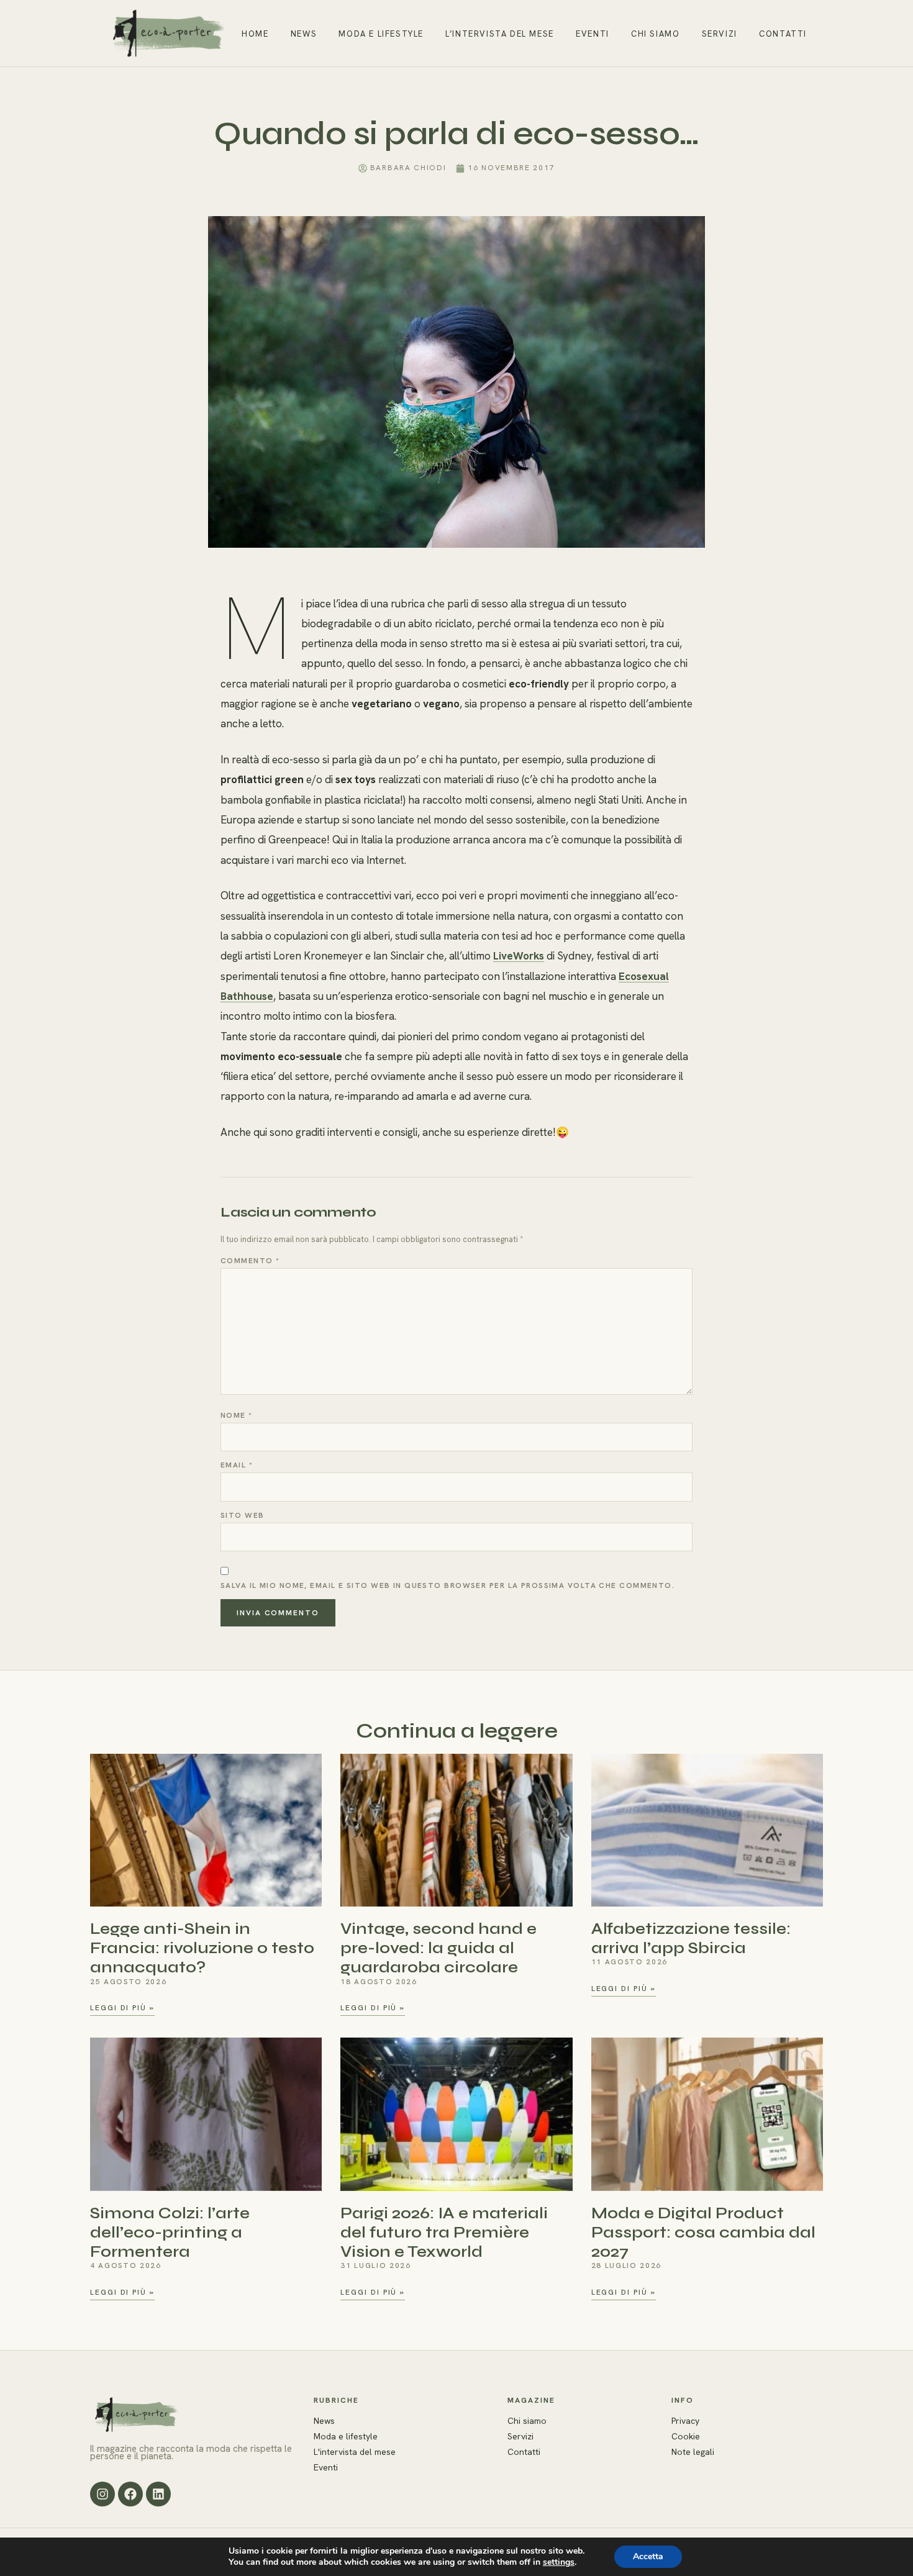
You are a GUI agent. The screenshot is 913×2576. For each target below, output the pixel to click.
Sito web (243, 1515)
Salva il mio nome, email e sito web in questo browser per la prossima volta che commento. (447, 1585)
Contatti (783, 34)
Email (237, 1465)
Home (255, 34)
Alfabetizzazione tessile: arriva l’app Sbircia (691, 1938)
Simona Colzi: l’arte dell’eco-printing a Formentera (170, 2232)
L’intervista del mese (500, 34)
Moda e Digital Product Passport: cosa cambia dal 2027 (703, 2232)
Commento (250, 1261)
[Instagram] (102, 2494)
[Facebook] (130, 2494)
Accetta (648, 2556)
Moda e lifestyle (381, 34)
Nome (237, 1415)
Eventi (593, 34)
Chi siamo (655, 34)
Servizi (720, 34)
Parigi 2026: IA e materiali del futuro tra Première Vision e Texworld (444, 2232)
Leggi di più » (122, 2008)
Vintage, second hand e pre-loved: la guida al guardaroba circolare (438, 1948)
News (304, 34)
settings (559, 2562)
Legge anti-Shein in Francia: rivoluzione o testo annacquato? (202, 1948)
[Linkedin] (158, 2494)
